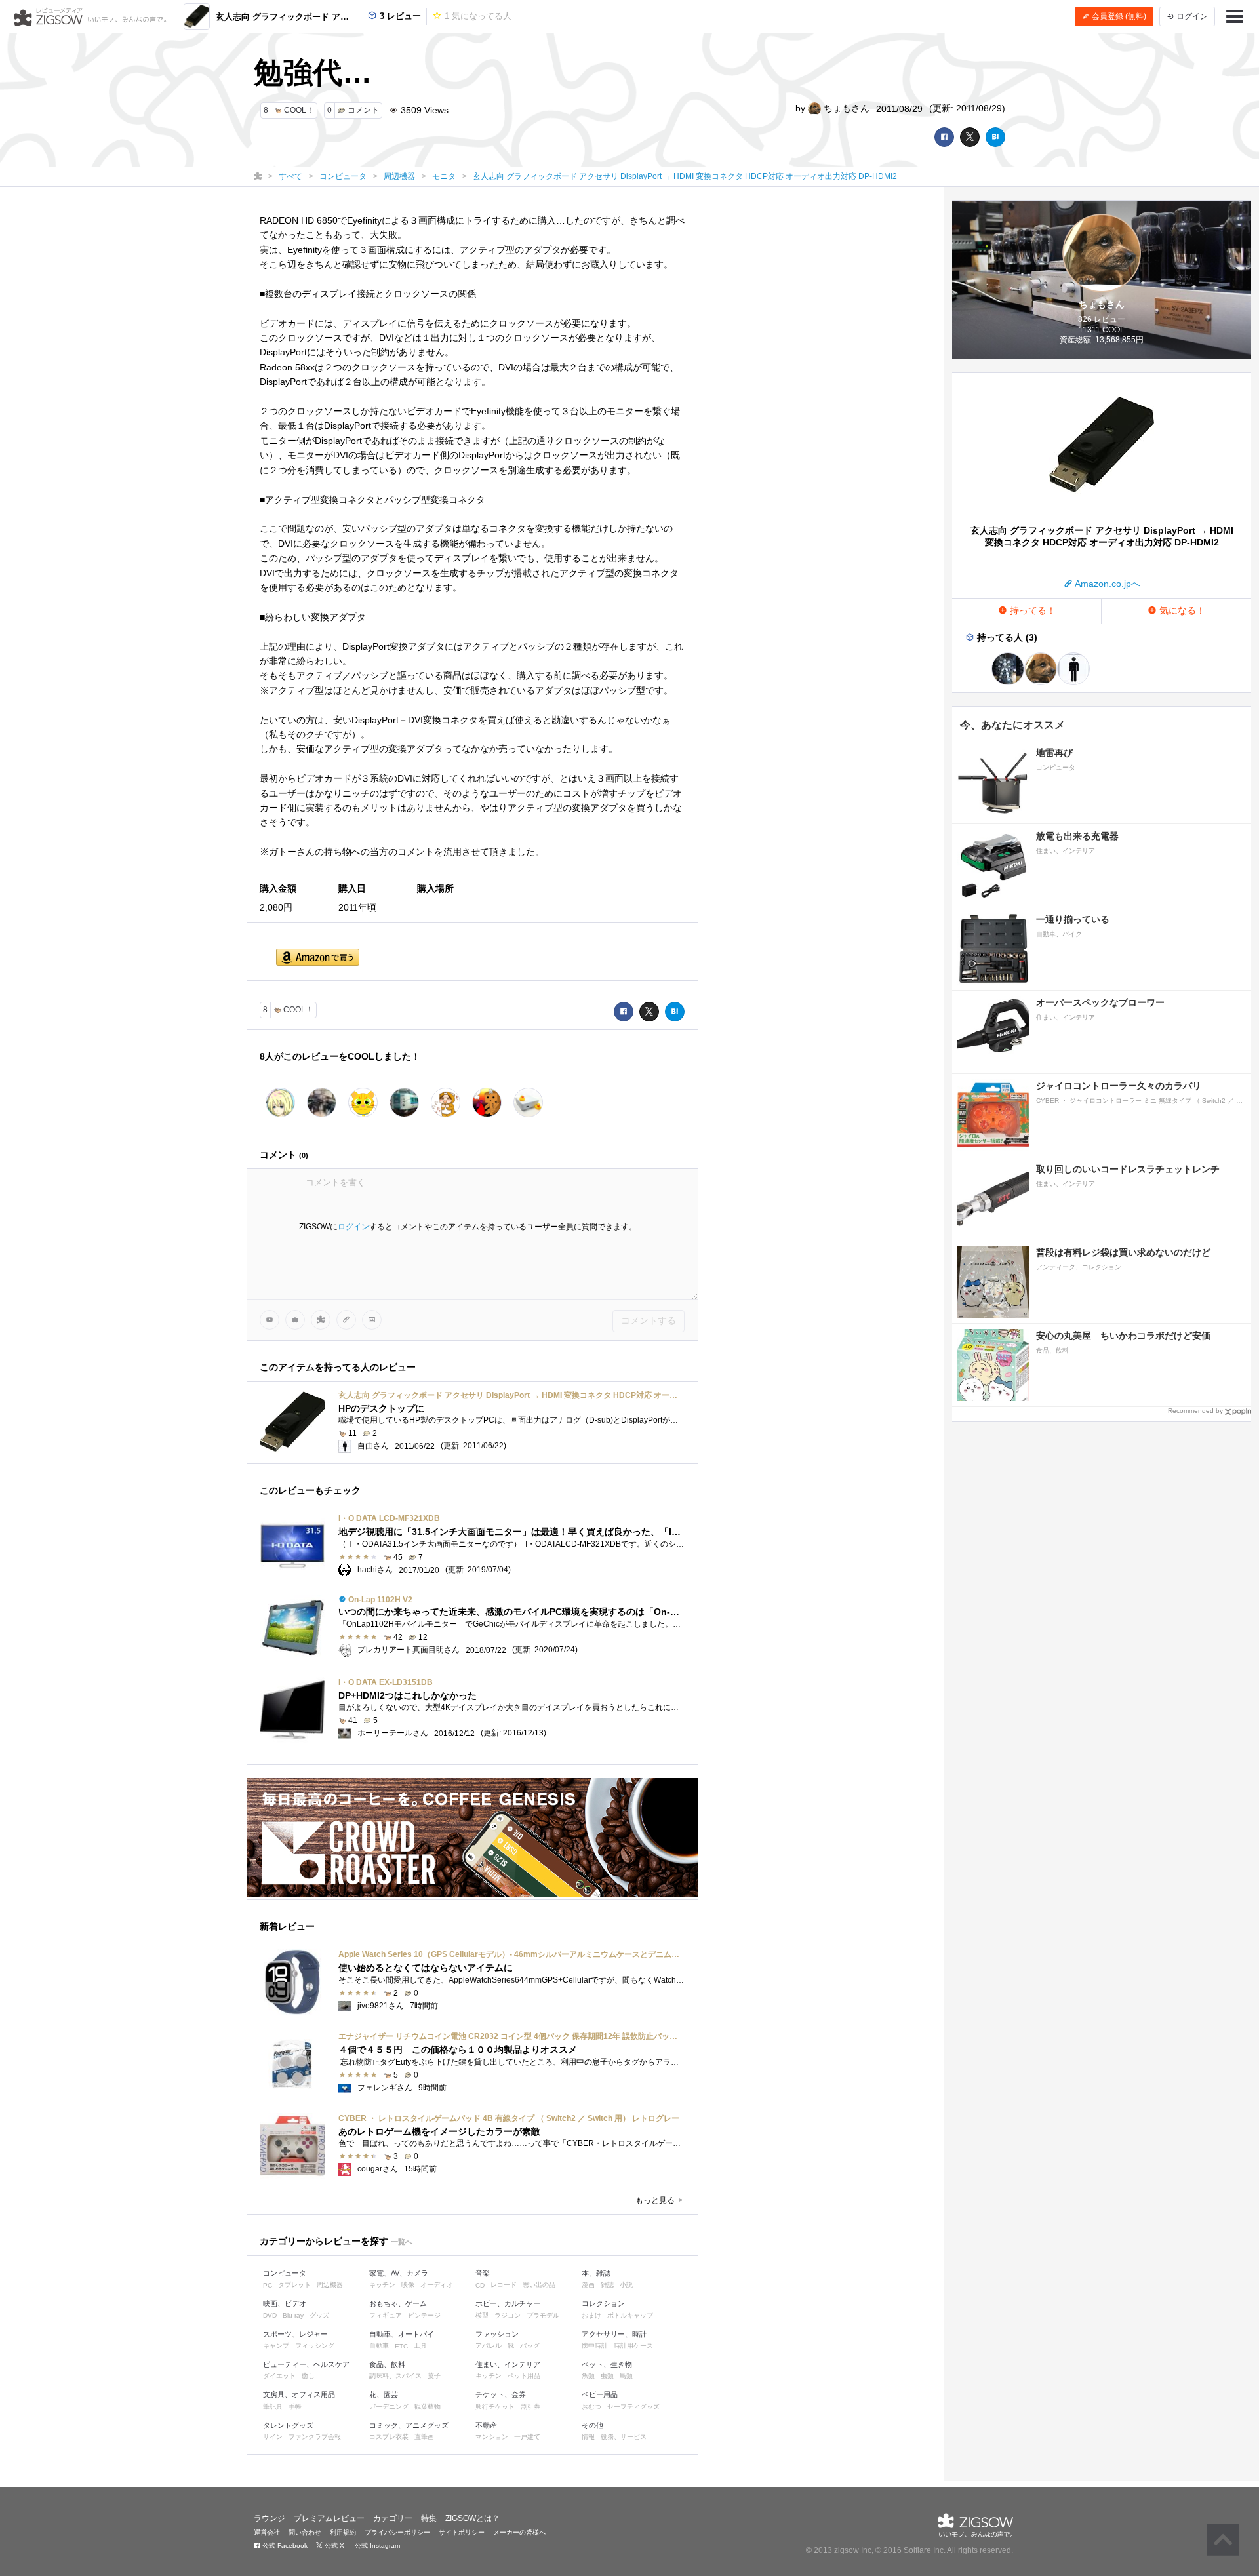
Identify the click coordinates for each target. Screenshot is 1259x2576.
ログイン (353, 1227)
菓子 (434, 2376)
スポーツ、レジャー (295, 2334)
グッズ (319, 2315)
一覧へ (402, 2242)
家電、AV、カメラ (399, 2273)
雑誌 (607, 2285)
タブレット (294, 2285)
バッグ (530, 2346)
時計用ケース (633, 2346)
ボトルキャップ (630, 2315)
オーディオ (437, 2285)
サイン (273, 2437)
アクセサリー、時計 (614, 2334)
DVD (270, 2315)
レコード (504, 2285)
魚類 (588, 2376)
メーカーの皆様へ (519, 2532)
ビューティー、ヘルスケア (306, 2364)
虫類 (607, 2376)
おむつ (591, 2407)
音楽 (483, 2273)
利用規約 (343, 2532)
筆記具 (273, 2407)
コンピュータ (285, 2273)
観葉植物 (428, 2407)
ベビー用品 (600, 2394)
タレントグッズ (288, 2425)
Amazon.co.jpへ (1107, 584)
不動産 (486, 2425)
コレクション (603, 2303)
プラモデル (543, 2315)
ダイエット (279, 2376)
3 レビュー (399, 16)
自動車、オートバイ (402, 2334)
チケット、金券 (501, 2394)
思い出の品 (539, 2285)
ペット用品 (524, 2376)
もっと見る (656, 2200)
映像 (408, 2285)
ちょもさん (845, 108)
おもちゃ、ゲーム (398, 2303)
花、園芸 (384, 2394)
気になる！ (1181, 610)
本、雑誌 (596, 2273)
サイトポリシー (462, 2532)
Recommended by (1195, 1411)
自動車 (379, 2346)
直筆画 (424, 2437)
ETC (401, 2346)
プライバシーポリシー (397, 2532)
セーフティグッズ (633, 2407)
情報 (588, 2437)
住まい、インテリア (508, 2364)
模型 (482, 2315)
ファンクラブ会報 (315, 2437)
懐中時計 (595, 2346)
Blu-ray (293, 2315)
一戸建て (527, 2437)
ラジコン (508, 2315)
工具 (420, 2346)
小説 (626, 2285)
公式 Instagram (376, 2546)
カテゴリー (393, 2518)
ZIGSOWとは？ (472, 2518)
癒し (308, 2376)
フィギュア (386, 2315)
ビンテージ (424, 2315)
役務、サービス (624, 2437)
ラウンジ (270, 2518)
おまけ (591, 2315)
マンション (492, 2437)
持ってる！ (1031, 610)
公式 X (333, 2546)
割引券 (530, 2407)
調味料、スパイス (395, 2376)
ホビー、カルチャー (508, 2303)
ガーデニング (389, 2407)
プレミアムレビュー (329, 2518)
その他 (592, 2425)
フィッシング (315, 2346)
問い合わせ (305, 2532)
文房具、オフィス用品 (299, 2394)
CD (480, 2285)
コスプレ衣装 (389, 2437)
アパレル (489, 2346)
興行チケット (495, 2407)
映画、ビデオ (285, 2303)
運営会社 (267, 2532)
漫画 (588, 2285)
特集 (429, 2518)
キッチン (382, 2285)
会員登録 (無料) (1118, 16)
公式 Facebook (284, 2546)
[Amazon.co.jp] (318, 958)
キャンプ (276, 2346)
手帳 (295, 2407)
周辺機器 (330, 2285)
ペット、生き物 (607, 2364)
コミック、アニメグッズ (409, 2425)
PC (268, 2285)
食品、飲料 (387, 2364)
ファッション (497, 2334)
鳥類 (626, 2376)
